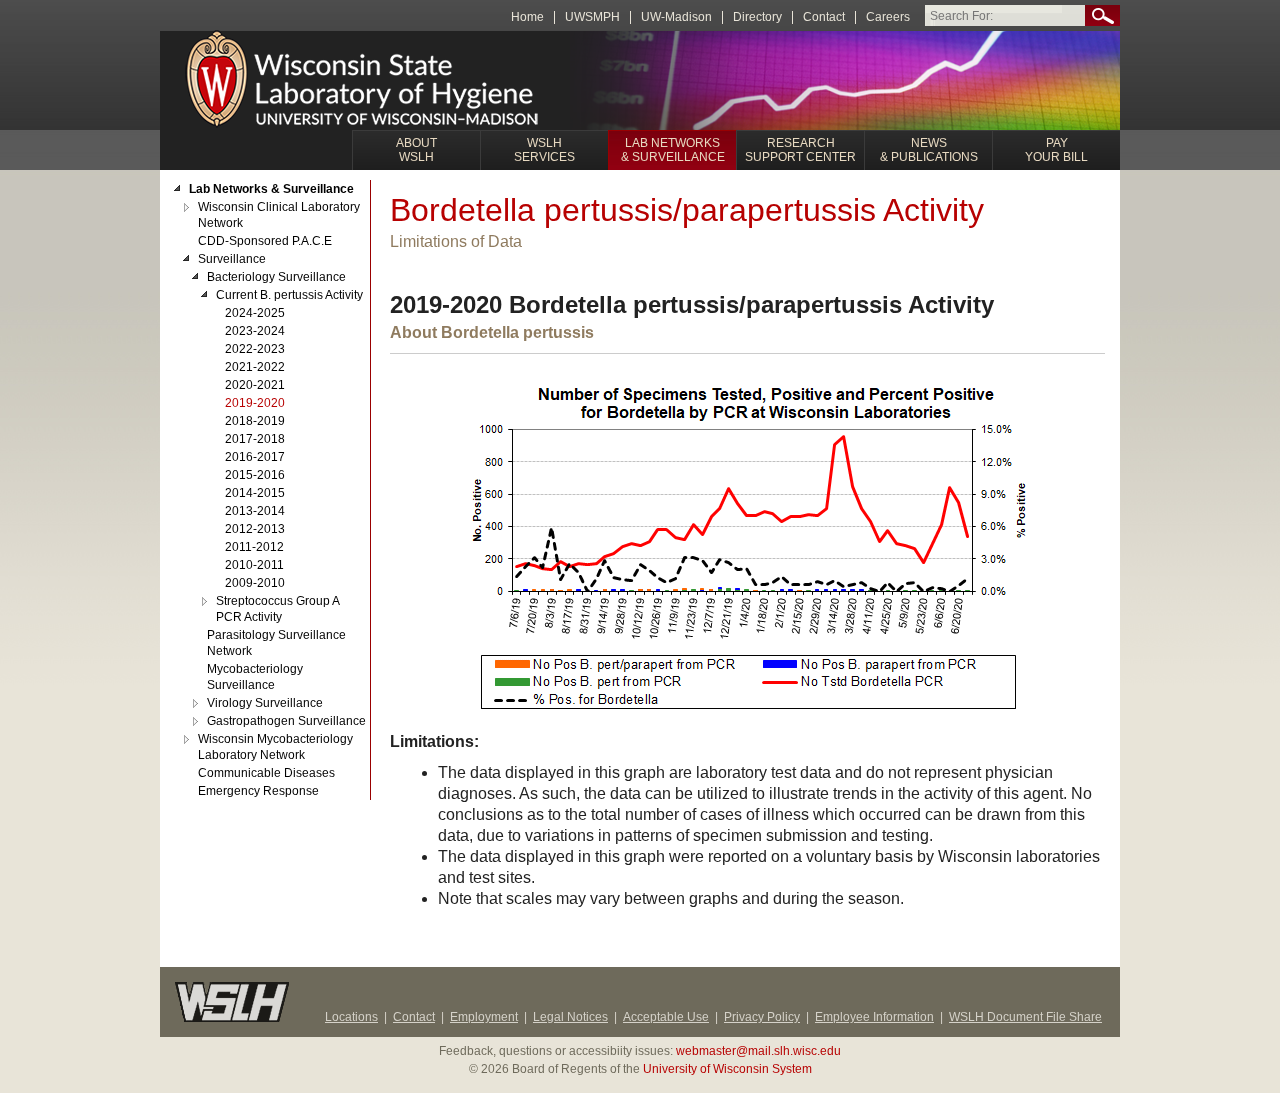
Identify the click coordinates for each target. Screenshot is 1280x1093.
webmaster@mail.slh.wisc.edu (758, 1051)
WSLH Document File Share (1025, 1017)
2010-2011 (254, 565)
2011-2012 (254, 547)
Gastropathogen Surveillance (286, 721)
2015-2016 (255, 475)
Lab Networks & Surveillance (271, 189)
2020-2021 (255, 385)
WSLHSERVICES (544, 150)
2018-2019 (255, 421)
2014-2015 (255, 493)
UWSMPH (592, 17)
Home (527, 17)
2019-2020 (255, 403)
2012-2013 (255, 529)
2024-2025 (255, 313)
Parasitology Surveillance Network (276, 643)
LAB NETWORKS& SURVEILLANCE (673, 150)
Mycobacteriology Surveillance (255, 677)
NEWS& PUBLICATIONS (929, 150)
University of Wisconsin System (727, 1069)
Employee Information (874, 1017)
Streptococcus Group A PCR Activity (277, 609)
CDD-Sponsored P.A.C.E (265, 241)
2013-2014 (255, 511)
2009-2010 (255, 583)
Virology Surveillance (265, 703)
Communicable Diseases (266, 773)
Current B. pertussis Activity (289, 295)
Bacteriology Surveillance (276, 277)
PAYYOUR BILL (1056, 150)
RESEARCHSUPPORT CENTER (800, 150)
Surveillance (232, 259)
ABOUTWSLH (416, 150)
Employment (484, 1017)
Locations (351, 1017)
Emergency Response (258, 791)
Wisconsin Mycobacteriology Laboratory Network (275, 747)
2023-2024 (255, 331)
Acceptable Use (666, 1017)
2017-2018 (255, 439)
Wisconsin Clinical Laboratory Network (279, 215)
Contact (824, 17)
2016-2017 (255, 457)
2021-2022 (255, 367)
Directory (757, 17)
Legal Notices (570, 1017)
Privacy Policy (762, 1017)
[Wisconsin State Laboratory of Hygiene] (364, 81)
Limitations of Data (456, 241)
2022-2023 (255, 349)
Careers (888, 17)
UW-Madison (676, 17)
